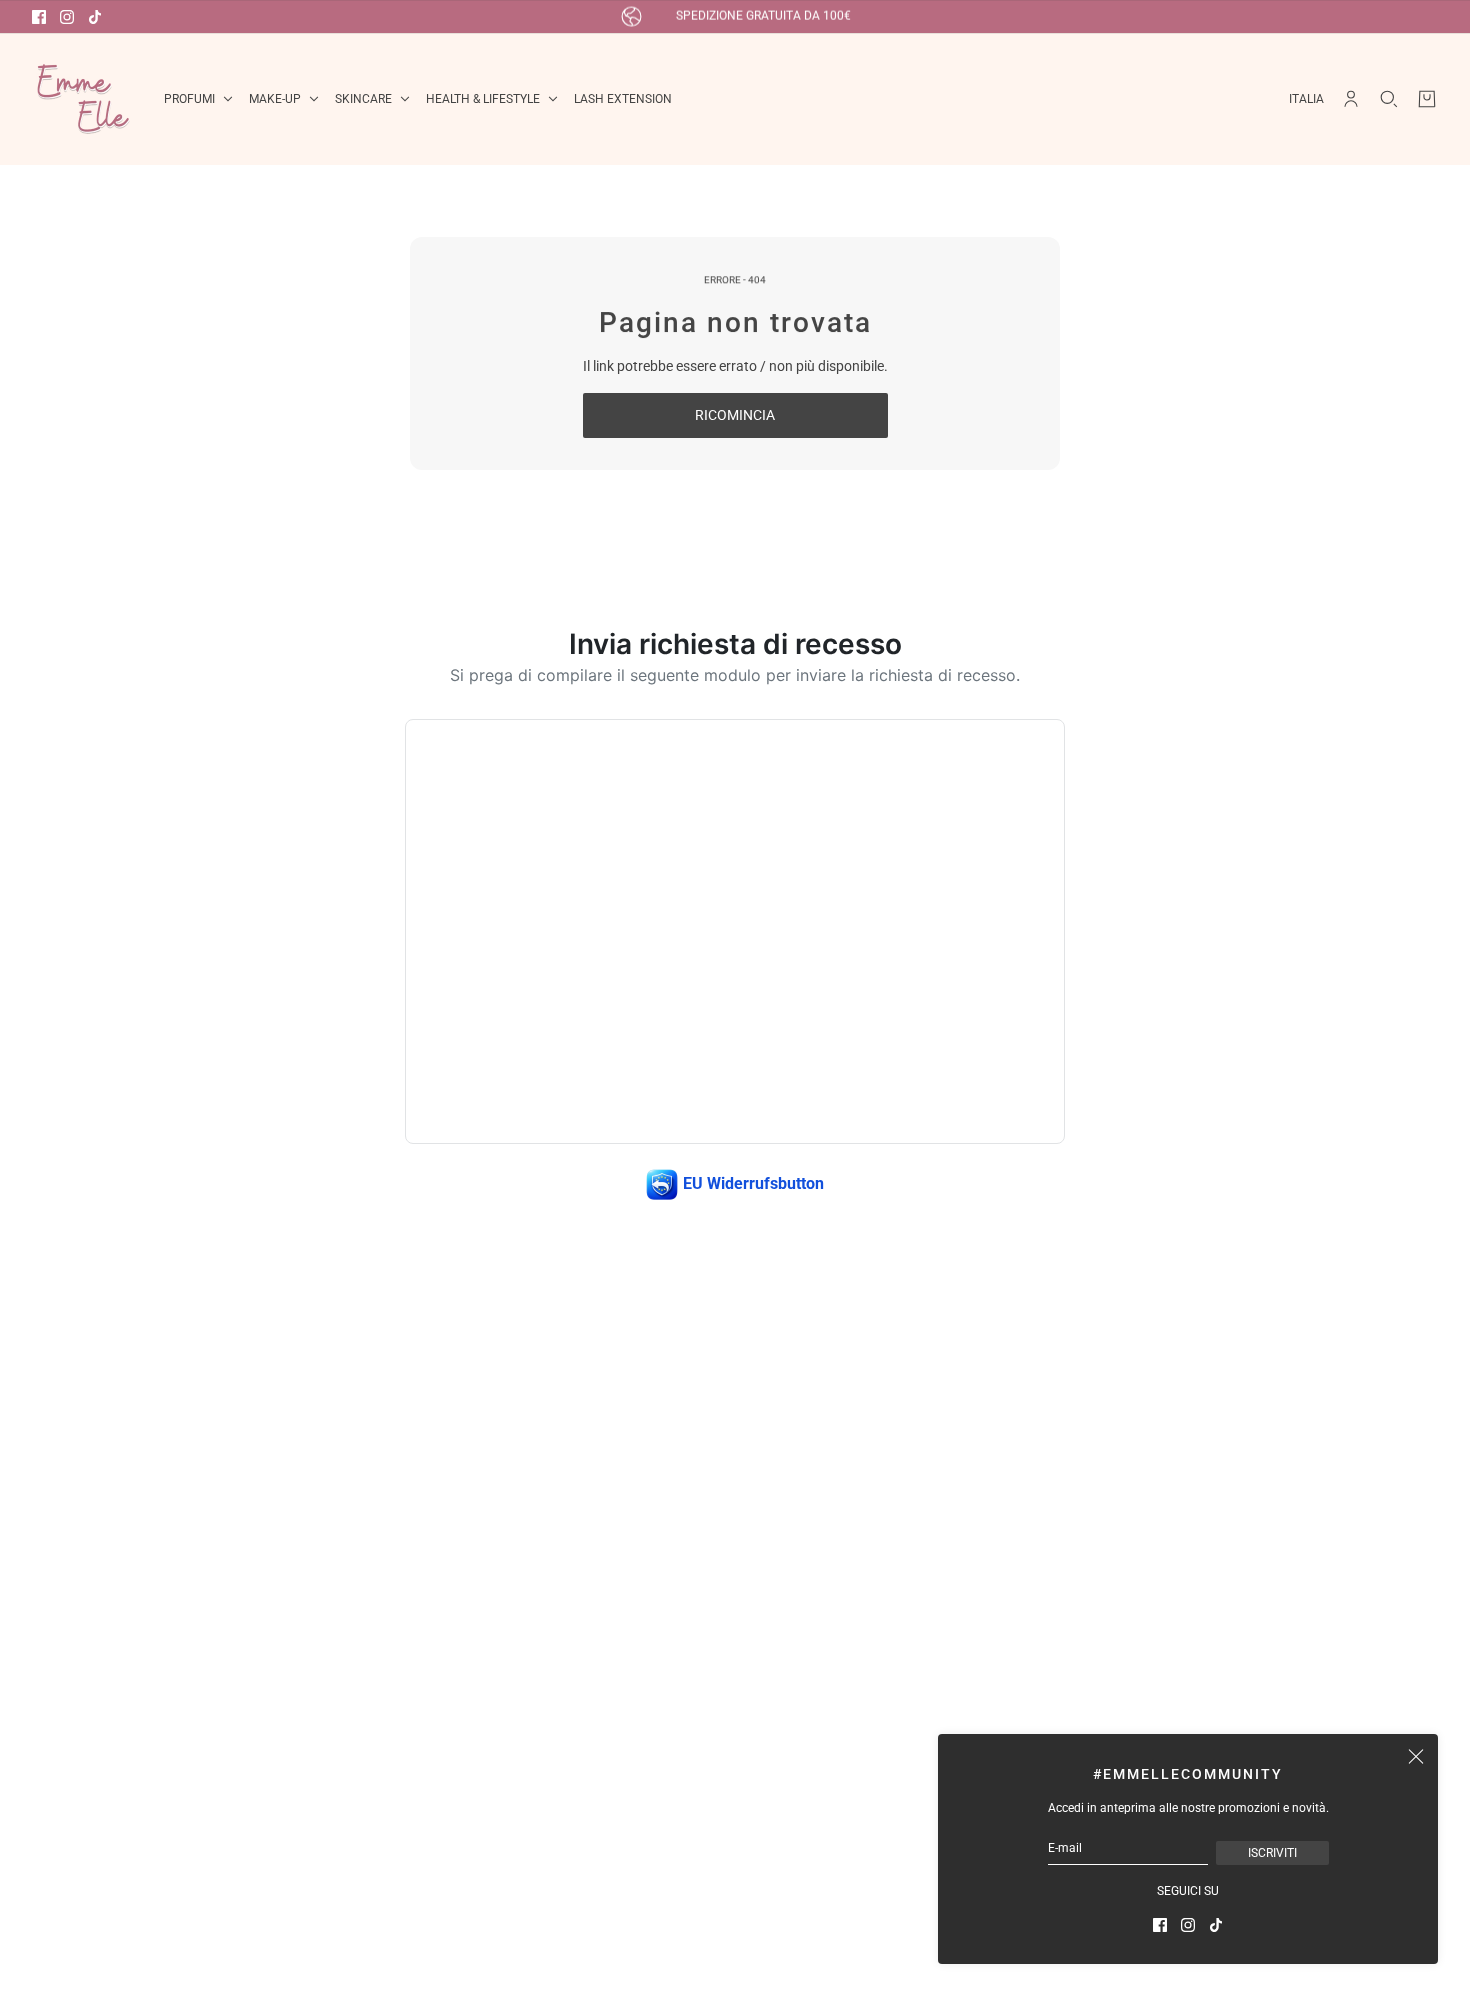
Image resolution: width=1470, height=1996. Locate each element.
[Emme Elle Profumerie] (82, 99)
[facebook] (39, 17)
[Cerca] (1389, 99)
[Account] (1351, 99)
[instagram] (67, 17)
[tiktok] (95, 17)
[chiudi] (1416, 1756)
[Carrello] (1427, 99)
